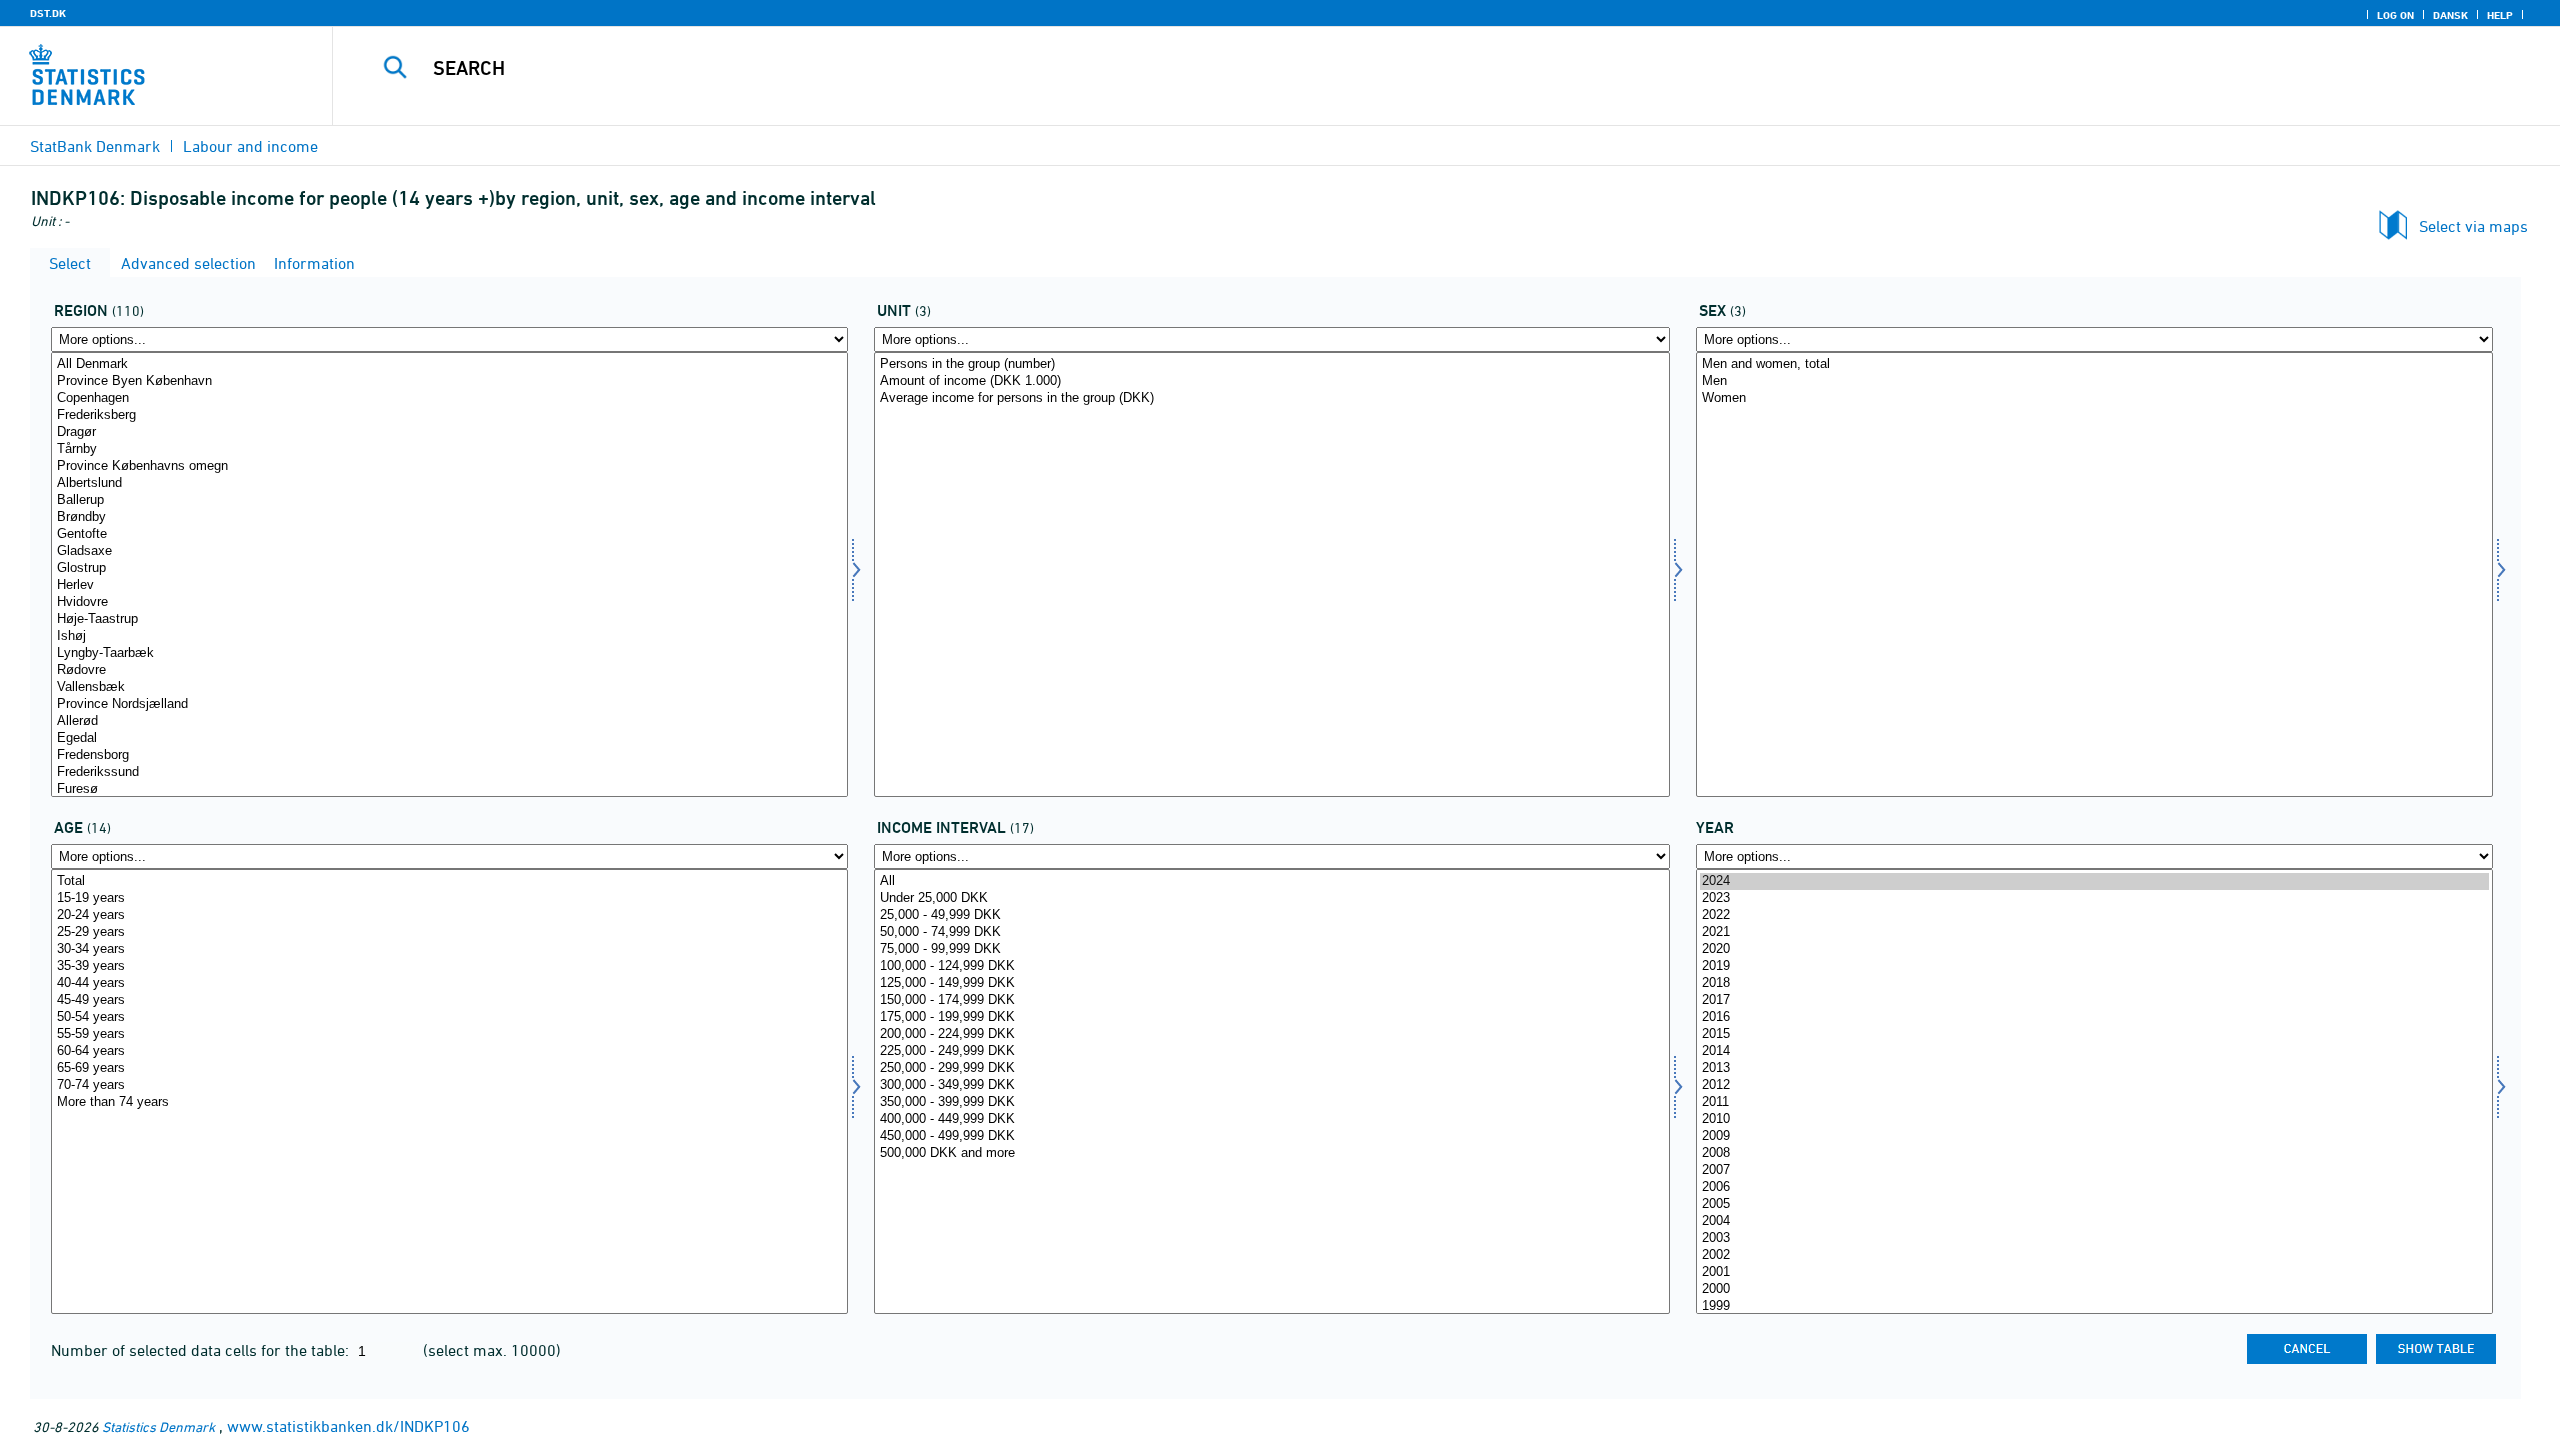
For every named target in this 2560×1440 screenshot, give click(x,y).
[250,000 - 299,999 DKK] (1272, 1068)
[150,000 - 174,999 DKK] (1272, 1000)
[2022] (2094, 915)
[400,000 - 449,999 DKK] (1272, 1119)
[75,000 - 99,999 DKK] (1272, 949)
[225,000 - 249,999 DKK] (1272, 1051)
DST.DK (48, 13)
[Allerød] (449, 721)
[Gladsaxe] (449, 551)
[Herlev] (449, 585)
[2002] (2094, 1255)
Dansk (2450, 15)
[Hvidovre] (449, 602)
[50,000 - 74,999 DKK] (1272, 932)
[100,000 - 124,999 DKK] (1272, 966)
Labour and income (250, 146)
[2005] (2094, 1204)
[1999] (2094, 1306)
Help (2500, 15)
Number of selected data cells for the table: (202, 1350)
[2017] (2094, 1000)
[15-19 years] (449, 898)
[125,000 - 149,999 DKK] (1272, 983)
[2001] (2094, 1272)
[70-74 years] (449, 1085)
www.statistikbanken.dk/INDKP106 (348, 1426)
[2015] (2094, 1034)
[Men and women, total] (2094, 364)
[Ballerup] (449, 500)
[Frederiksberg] (449, 415)
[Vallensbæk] (449, 687)
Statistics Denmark (158, 1426)
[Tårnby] (449, 449)
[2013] (2094, 1068)
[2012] (2094, 1085)
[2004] (2094, 1221)
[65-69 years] (449, 1068)
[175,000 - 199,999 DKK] (1272, 1017)
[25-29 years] (449, 932)
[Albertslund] (449, 483)
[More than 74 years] (449, 1102)
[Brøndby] (449, 517)
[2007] (2094, 1170)
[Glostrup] (449, 568)
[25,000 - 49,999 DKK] (1272, 915)
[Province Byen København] (449, 381)
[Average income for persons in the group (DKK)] (1272, 398)
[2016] (2094, 1017)
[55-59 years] (449, 1034)
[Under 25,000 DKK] (1272, 898)
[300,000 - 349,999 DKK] (1272, 1085)
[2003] (2094, 1238)
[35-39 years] (449, 966)
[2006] (2094, 1187)
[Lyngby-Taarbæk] (449, 653)
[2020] (2094, 949)
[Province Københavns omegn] (449, 466)
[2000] (2094, 1289)
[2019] (2094, 966)
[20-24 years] (449, 915)
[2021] (2094, 932)
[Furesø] (449, 789)
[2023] (2094, 898)
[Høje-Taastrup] (449, 619)
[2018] (2094, 983)
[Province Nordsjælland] (449, 704)
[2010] (2094, 1119)
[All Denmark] (449, 364)
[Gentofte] (449, 534)
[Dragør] (449, 432)
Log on (2395, 15)
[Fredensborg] (449, 755)
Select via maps (2473, 226)
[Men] (2094, 381)
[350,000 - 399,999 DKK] (1272, 1102)
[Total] (449, 881)
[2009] (2094, 1136)
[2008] (2094, 1153)
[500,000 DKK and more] (1272, 1153)
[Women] (2094, 398)
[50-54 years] (449, 1017)
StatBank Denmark (95, 146)
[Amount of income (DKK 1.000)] (1272, 381)
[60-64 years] (449, 1051)
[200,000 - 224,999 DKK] (1272, 1034)
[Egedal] (449, 738)
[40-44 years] (449, 983)
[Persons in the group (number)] (1272, 364)
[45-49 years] (449, 1000)
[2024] (2094, 881)
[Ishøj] (449, 636)
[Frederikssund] (449, 772)
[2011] (2094, 1102)
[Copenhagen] (449, 398)
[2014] (2094, 1051)
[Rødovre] (449, 670)
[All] (1272, 881)
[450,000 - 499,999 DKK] (1272, 1136)
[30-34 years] (449, 949)
